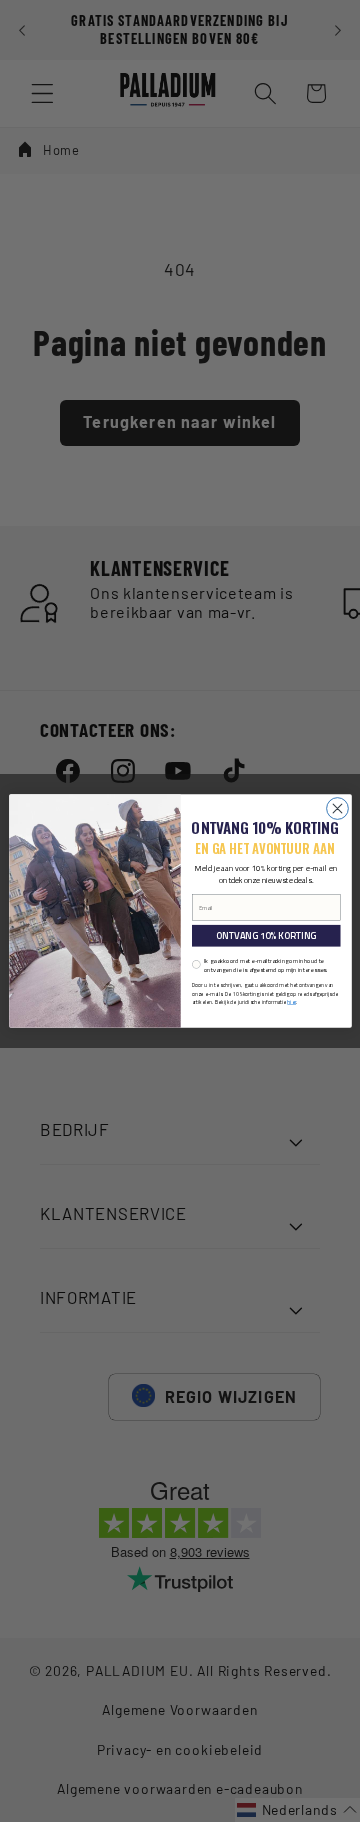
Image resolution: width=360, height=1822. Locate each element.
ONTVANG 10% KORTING (266, 935)
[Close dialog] (337, 809)
